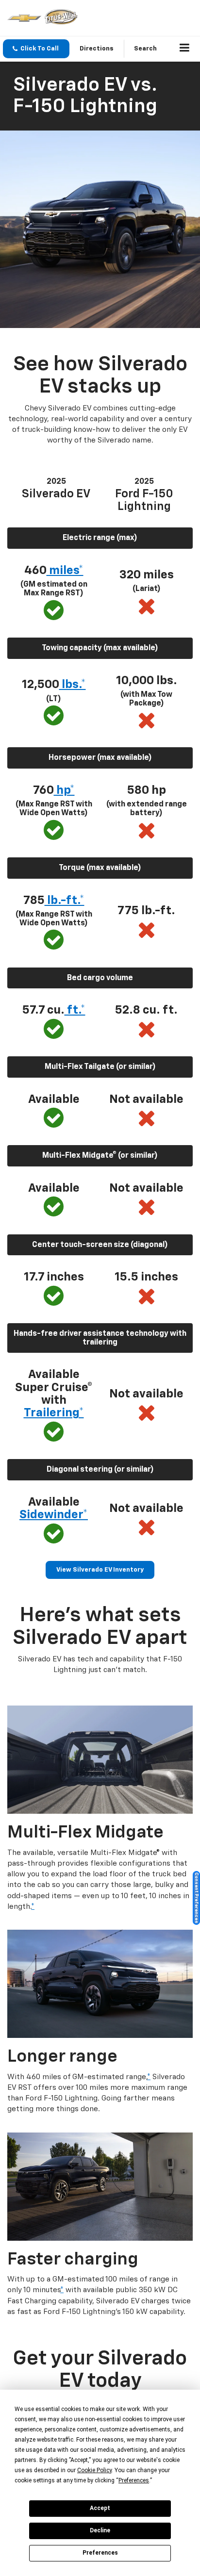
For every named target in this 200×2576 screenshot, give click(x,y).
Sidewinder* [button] (54, 1515)
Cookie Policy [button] (94, 2470)
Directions (97, 49)
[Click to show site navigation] (185, 49)
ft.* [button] (75, 1010)
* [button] (33, 1907)
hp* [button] (64, 790)
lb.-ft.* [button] (65, 901)
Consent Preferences (196, 1898)
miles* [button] (65, 571)
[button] (36, 49)
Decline (100, 2530)
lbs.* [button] (73, 685)
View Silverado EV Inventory (100, 1570)
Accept (100, 2508)
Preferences (100, 2553)
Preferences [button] (134, 2480)
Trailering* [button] (54, 1413)
